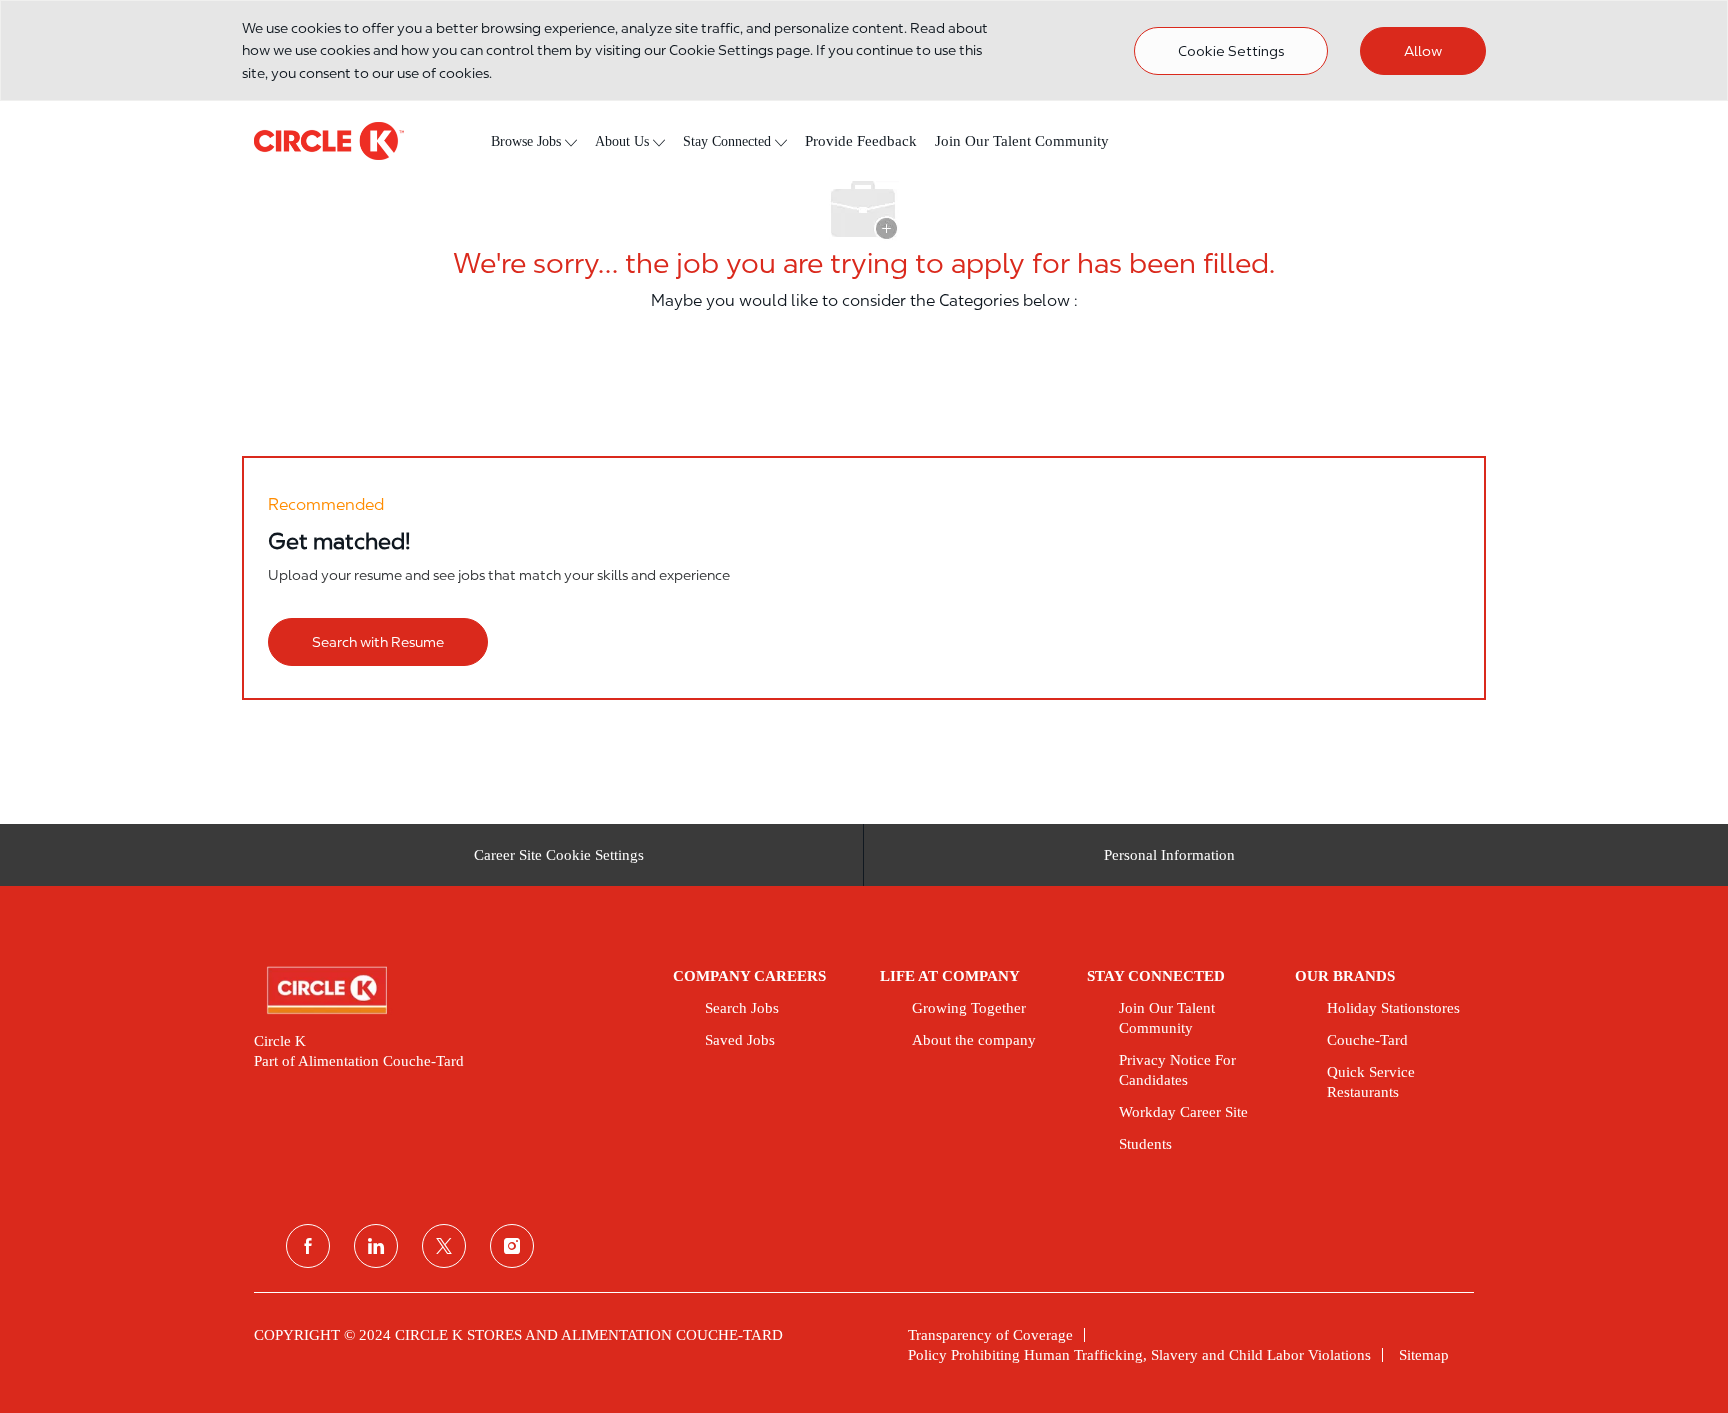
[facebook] (308, 1246)
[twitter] (444, 1246)
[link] (449, 991)
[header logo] (329, 141)
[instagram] (512, 1246)
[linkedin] (376, 1246)
